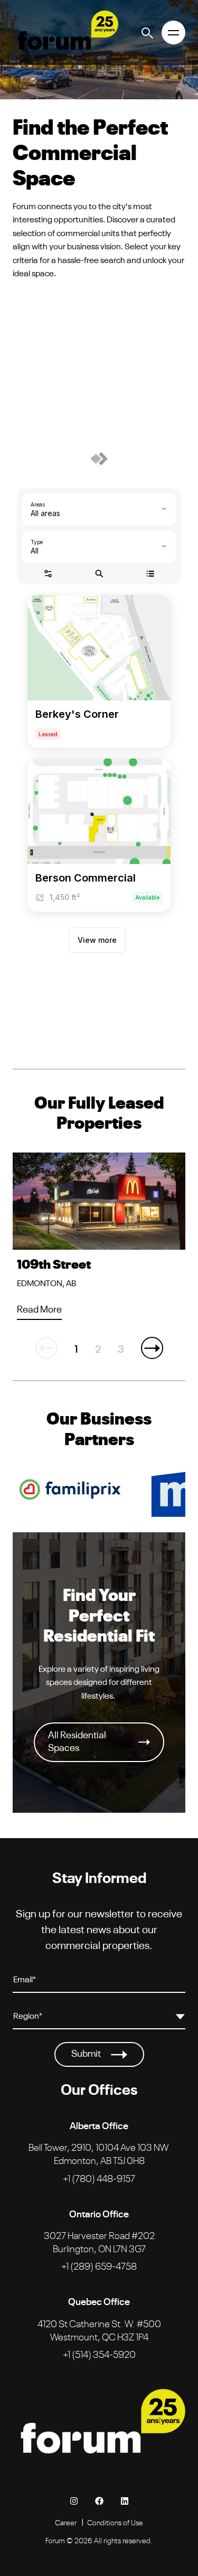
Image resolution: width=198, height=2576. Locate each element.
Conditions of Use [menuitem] (115, 2522)
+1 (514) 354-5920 (99, 2354)
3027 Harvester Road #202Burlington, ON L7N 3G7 (99, 2241)
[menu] (173, 32)
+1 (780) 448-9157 (99, 2178)
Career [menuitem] (66, 2522)
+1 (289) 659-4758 (99, 2265)
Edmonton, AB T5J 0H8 (98, 2153)
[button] (152, 1348)
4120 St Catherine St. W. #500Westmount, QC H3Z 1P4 (99, 2330)
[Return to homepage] (65, 32)
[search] (148, 32)
